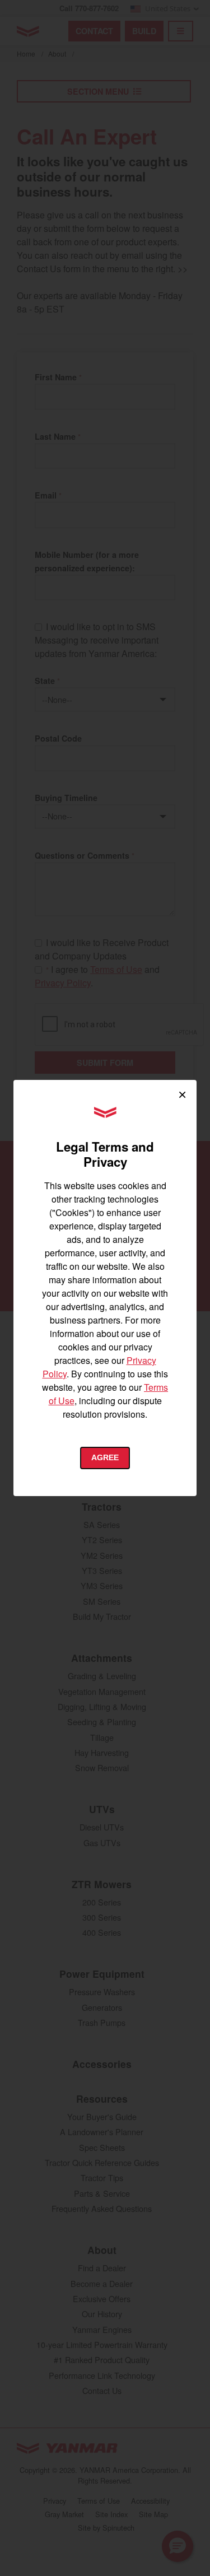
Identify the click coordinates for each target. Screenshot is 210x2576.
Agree (105, 1457)
